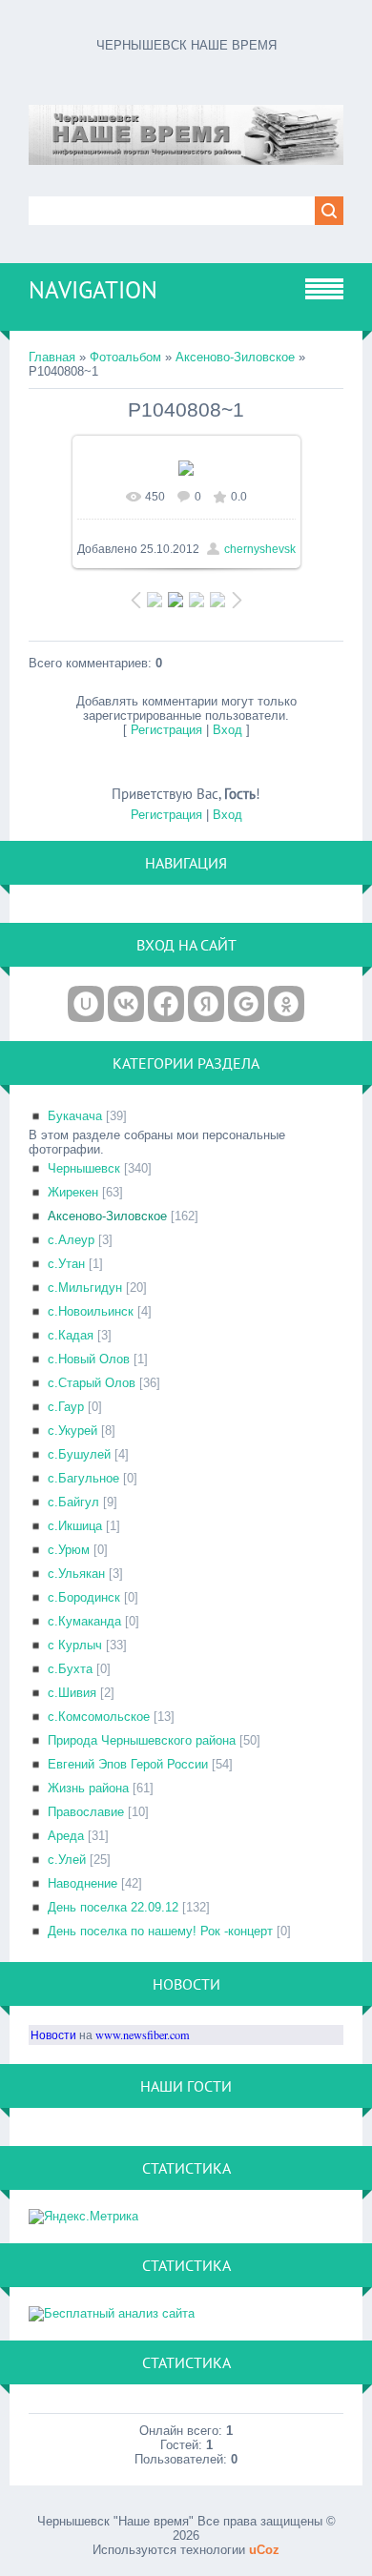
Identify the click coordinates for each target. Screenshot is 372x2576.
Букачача (75, 1116)
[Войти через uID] (86, 1004)
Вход (227, 730)
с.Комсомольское (99, 1717)
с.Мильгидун (85, 1288)
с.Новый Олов (89, 1359)
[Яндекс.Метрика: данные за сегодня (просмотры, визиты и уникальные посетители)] (83, 2217)
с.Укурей (72, 1431)
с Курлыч (75, 1645)
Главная (52, 357)
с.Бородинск (84, 1597)
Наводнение (83, 1883)
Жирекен (73, 1192)
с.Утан (66, 1264)
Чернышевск (84, 1168)
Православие (86, 1812)
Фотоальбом (125, 357)
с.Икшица (75, 1526)
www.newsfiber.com (143, 2034)
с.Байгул (73, 1502)
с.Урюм (69, 1550)
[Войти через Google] (246, 1004)
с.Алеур (71, 1240)
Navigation (93, 290)
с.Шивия (72, 1693)
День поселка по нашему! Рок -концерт (160, 1931)
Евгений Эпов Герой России (128, 1764)
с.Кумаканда (84, 1621)
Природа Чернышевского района (142, 1740)
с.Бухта (70, 1669)
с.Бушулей (79, 1454)
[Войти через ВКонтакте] (126, 1004)
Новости (53, 2034)
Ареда (66, 1836)
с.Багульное (83, 1478)
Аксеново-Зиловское (235, 357)
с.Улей (67, 1860)
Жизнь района (88, 1788)
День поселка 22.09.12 (113, 1907)
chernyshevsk (260, 549)
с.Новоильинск (91, 1311)
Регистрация (166, 730)
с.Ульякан (76, 1574)
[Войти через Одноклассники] (286, 1004)
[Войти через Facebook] (166, 1004)
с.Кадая (71, 1335)
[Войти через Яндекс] (206, 1004)
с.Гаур (66, 1407)
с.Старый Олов (92, 1383)
